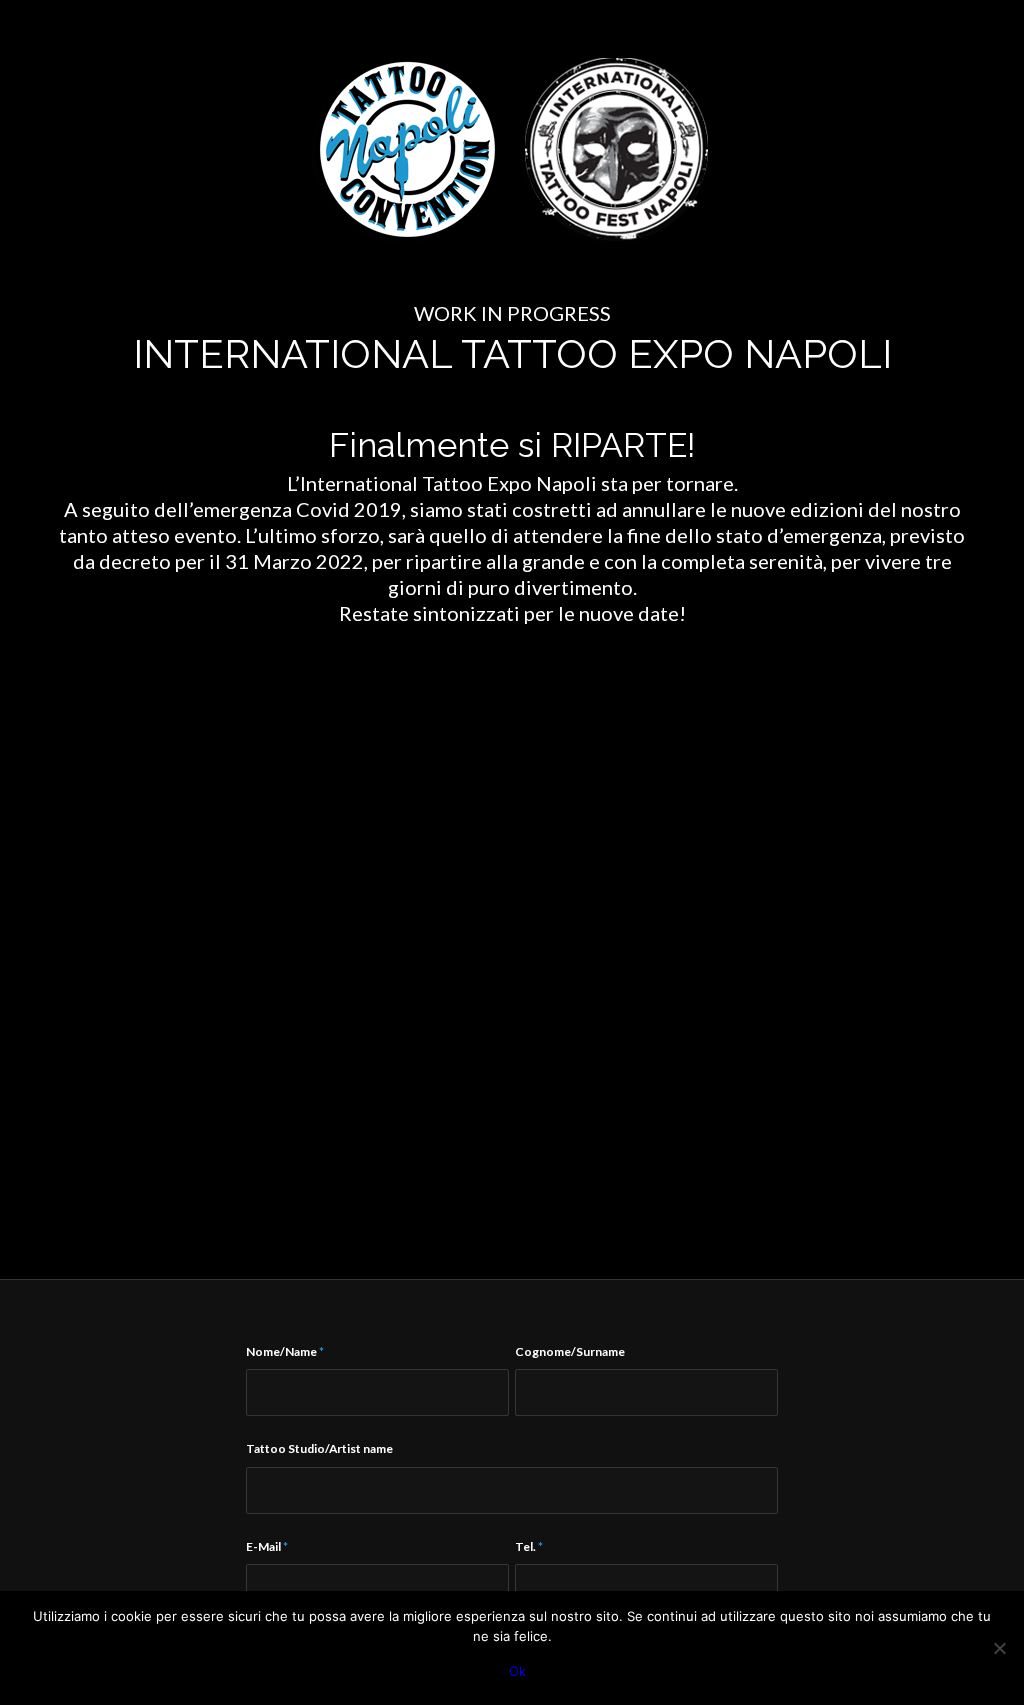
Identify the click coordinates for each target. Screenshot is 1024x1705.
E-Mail (267, 1546)
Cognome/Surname (570, 1351)
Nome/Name (285, 1351)
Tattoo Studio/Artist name (319, 1448)
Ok (517, 1671)
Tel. (529, 1546)
